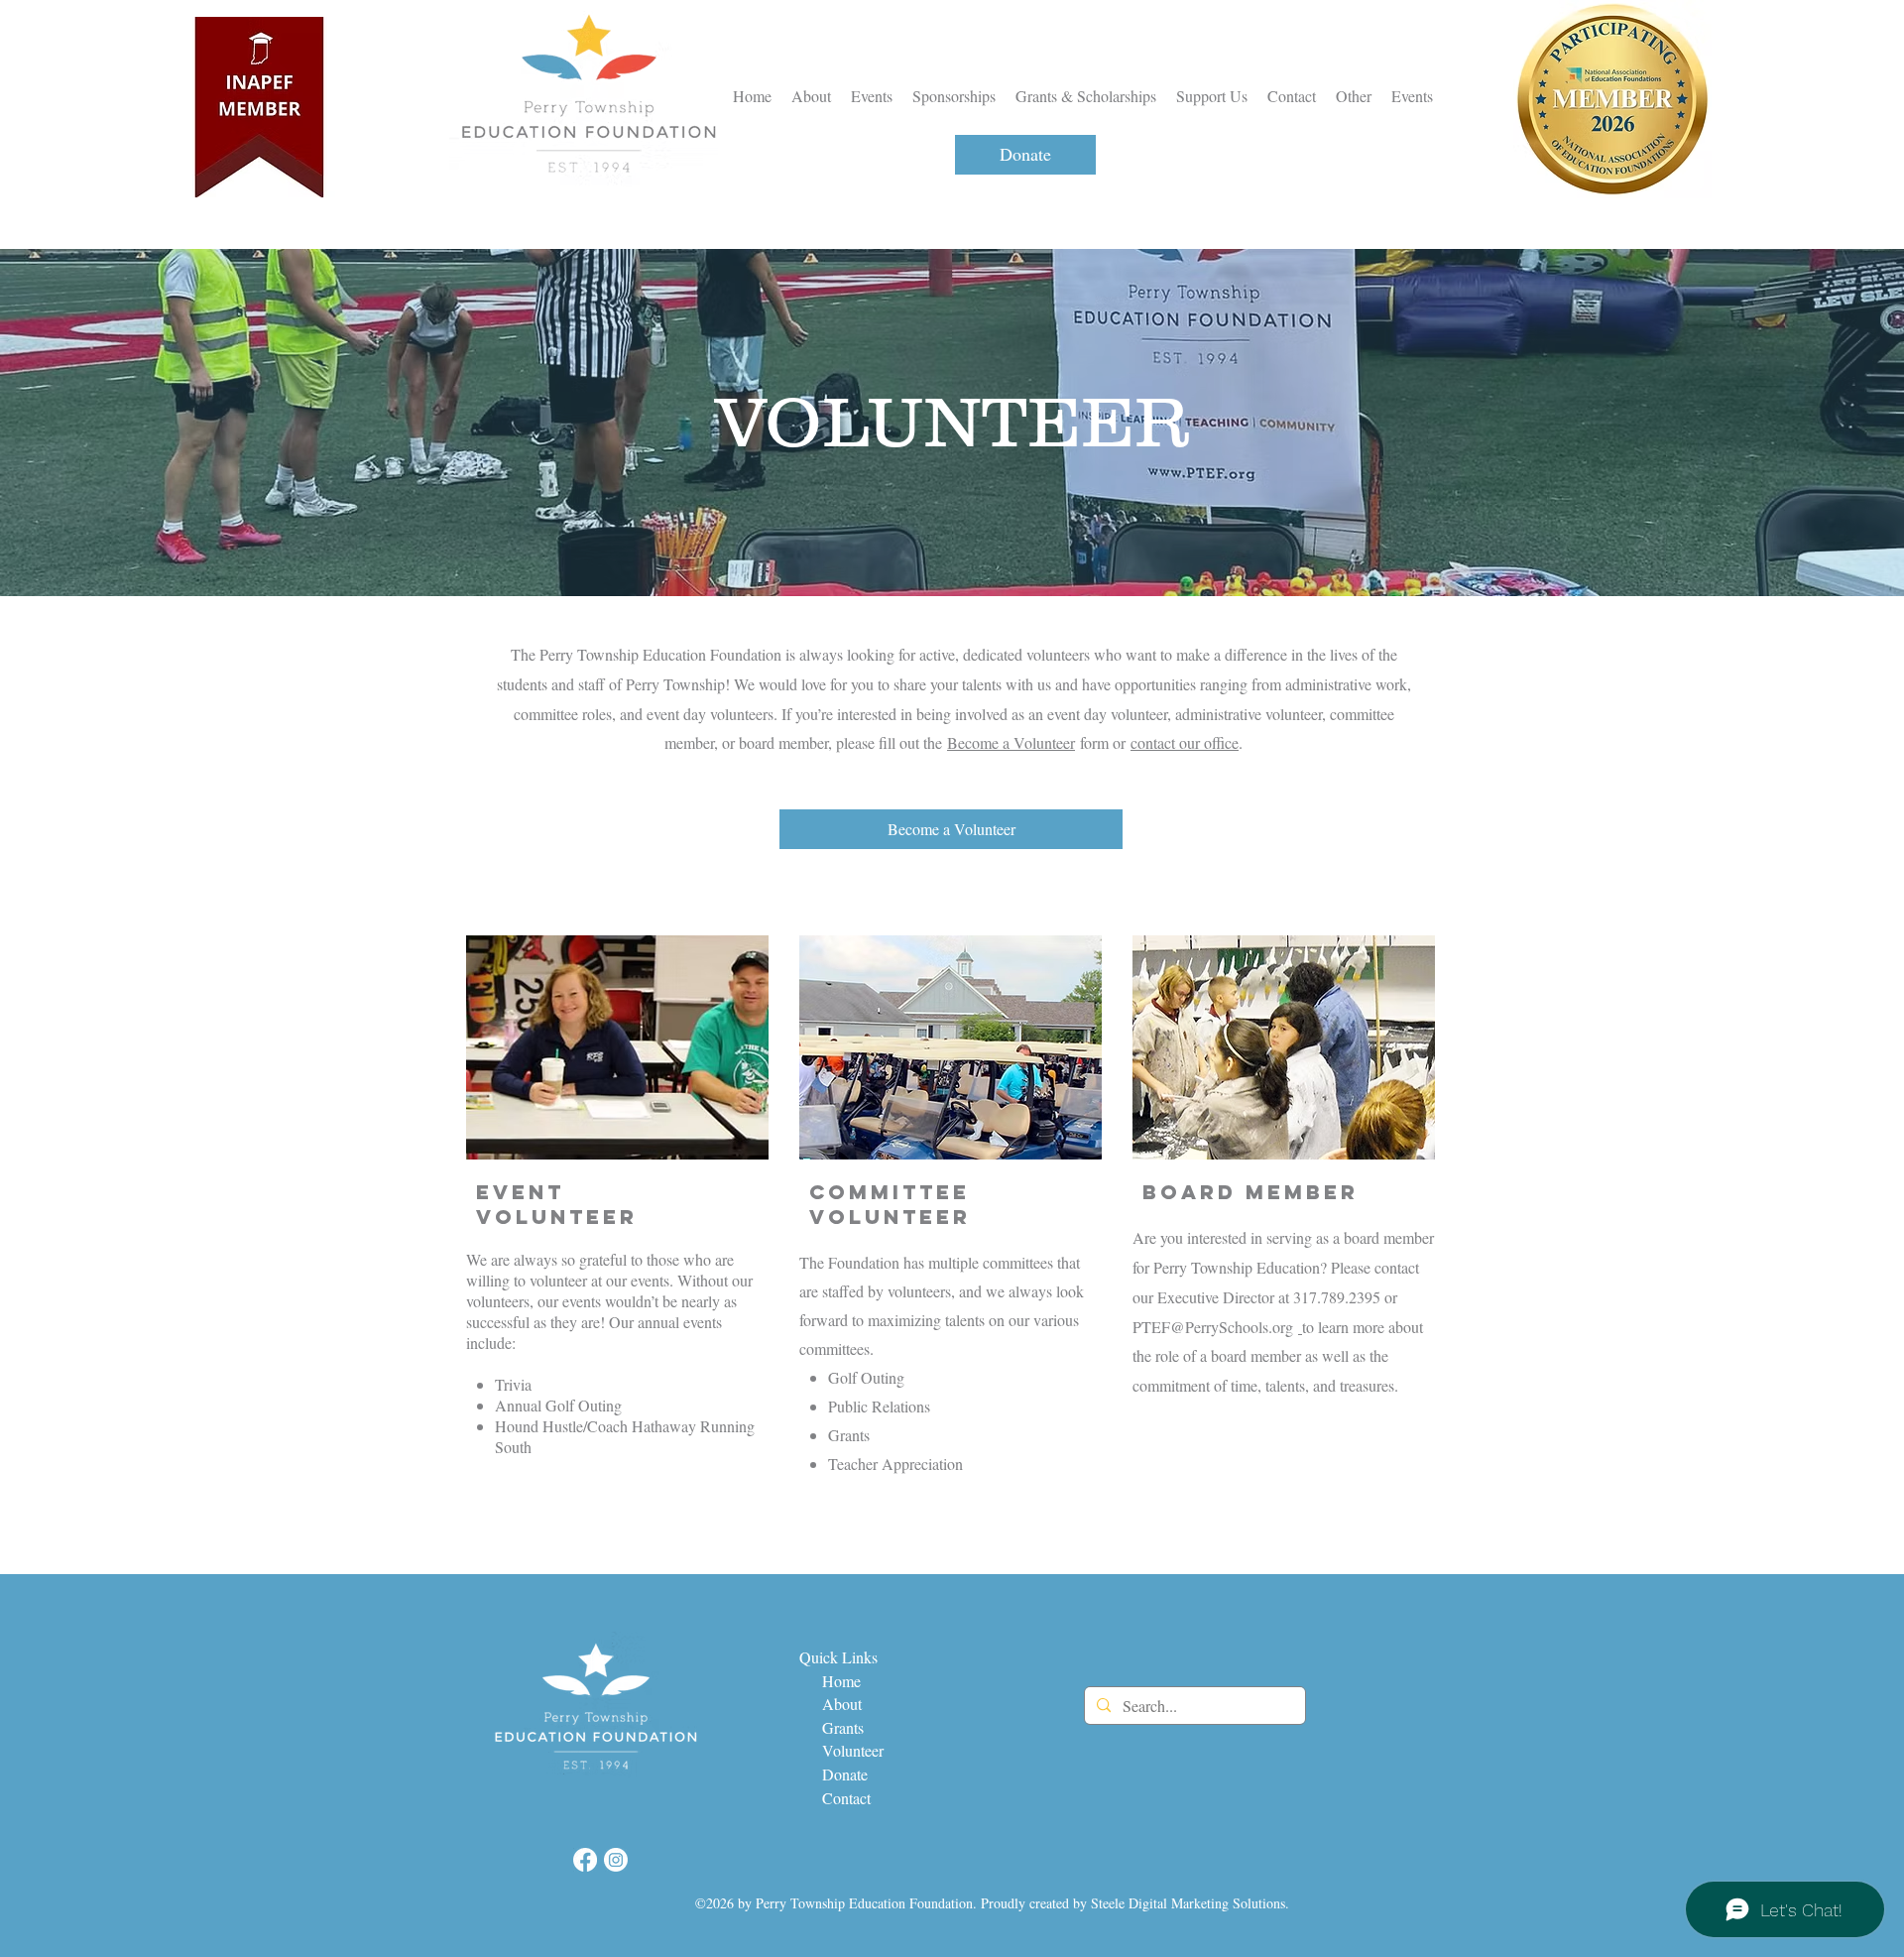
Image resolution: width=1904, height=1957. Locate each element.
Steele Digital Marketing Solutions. (1190, 1903)
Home (837, 1681)
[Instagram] (616, 1860)
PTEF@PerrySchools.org (1213, 1327)
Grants (843, 1727)
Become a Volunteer (1011, 742)
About (844, 1704)
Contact (844, 1798)
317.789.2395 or (1345, 1297)
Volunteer (853, 1750)
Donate (845, 1774)
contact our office (1185, 742)
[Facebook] (585, 1860)
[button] (1354, 96)
